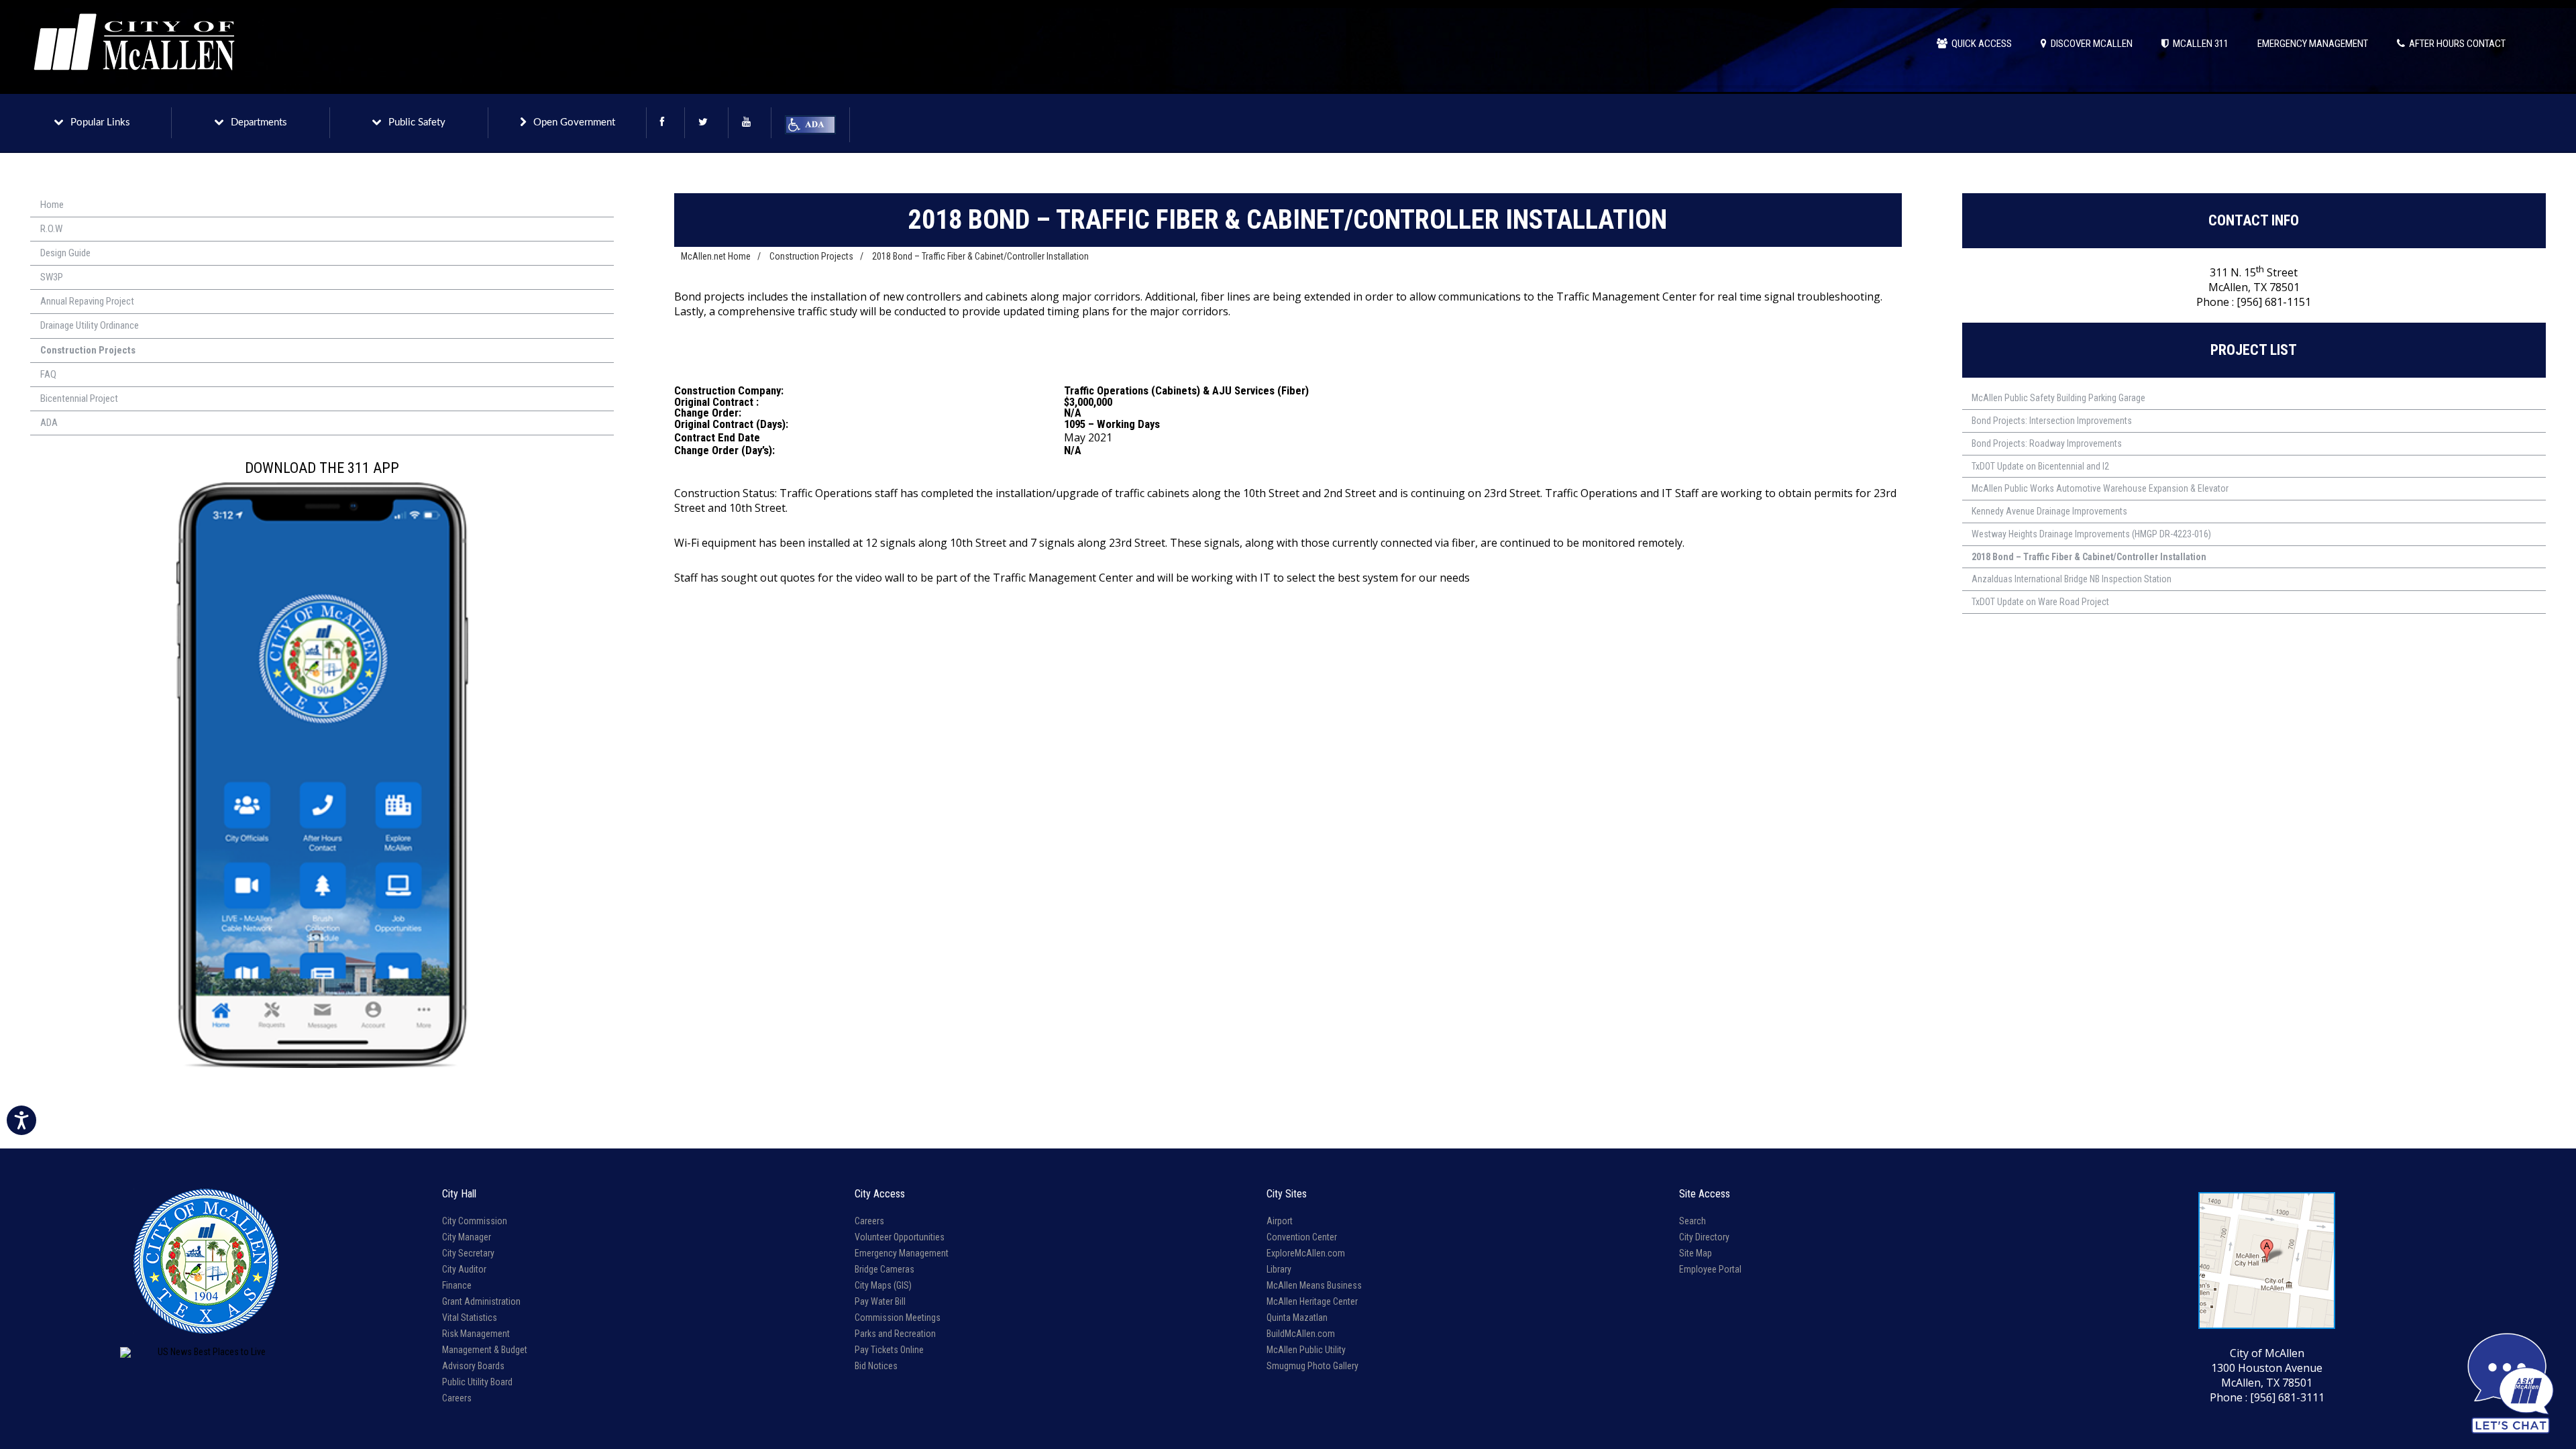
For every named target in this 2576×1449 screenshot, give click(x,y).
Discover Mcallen (2090, 44)
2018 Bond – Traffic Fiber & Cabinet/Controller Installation (980, 256)
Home (52, 205)
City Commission (475, 1221)
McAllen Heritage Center (1312, 1301)
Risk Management (476, 1334)
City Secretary (468, 1253)
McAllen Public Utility (1306, 1350)
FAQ (48, 374)
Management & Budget (485, 1350)
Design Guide (65, 253)
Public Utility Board (477, 1382)
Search (1693, 1221)
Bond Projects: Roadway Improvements (2047, 443)
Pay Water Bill (880, 1301)
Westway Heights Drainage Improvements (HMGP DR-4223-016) (2091, 534)
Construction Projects (88, 350)
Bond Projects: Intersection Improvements (2052, 421)
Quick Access (1980, 44)
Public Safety (417, 122)
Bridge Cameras (884, 1269)
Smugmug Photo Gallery (1312, 1366)
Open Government (574, 122)
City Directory (1704, 1237)
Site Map (1696, 1253)
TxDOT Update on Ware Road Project (2040, 602)
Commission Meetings (898, 1318)
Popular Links (100, 122)
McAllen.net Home (716, 256)
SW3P (52, 277)
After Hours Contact (2455, 44)
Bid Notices (876, 1366)
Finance (457, 1285)
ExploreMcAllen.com (1306, 1253)
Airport (1280, 1221)
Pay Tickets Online (889, 1350)
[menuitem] (322, 205)
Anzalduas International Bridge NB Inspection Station (2072, 579)
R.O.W (51, 229)
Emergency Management (902, 1253)
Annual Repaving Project (87, 301)
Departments (259, 122)
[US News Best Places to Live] (206, 1352)
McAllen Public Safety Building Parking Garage (2058, 398)
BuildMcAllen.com (1301, 1334)
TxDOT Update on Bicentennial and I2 (2040, 466)
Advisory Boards (473, 1366)
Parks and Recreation (895, 1334)
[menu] (322, 314)
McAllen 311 (2199, 44)
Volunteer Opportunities (900, 1237)
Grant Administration (481, 1301)
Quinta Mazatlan (1297, 1318)
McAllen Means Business (1314, 1285)
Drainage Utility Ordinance (90, 325)
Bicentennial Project (79, 398)
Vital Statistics (470, 1318)
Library (1279, 1269)
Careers (457, 1398)
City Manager (467, 1237)
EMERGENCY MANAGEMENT (2313, 44)
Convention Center (1302, 1237)
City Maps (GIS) (883, 1285)
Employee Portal (1710, 1269)
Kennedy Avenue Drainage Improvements (2049, 511)
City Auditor (464, 1269)
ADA (49, 423)
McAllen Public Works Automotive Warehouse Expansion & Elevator (2100, 488)
